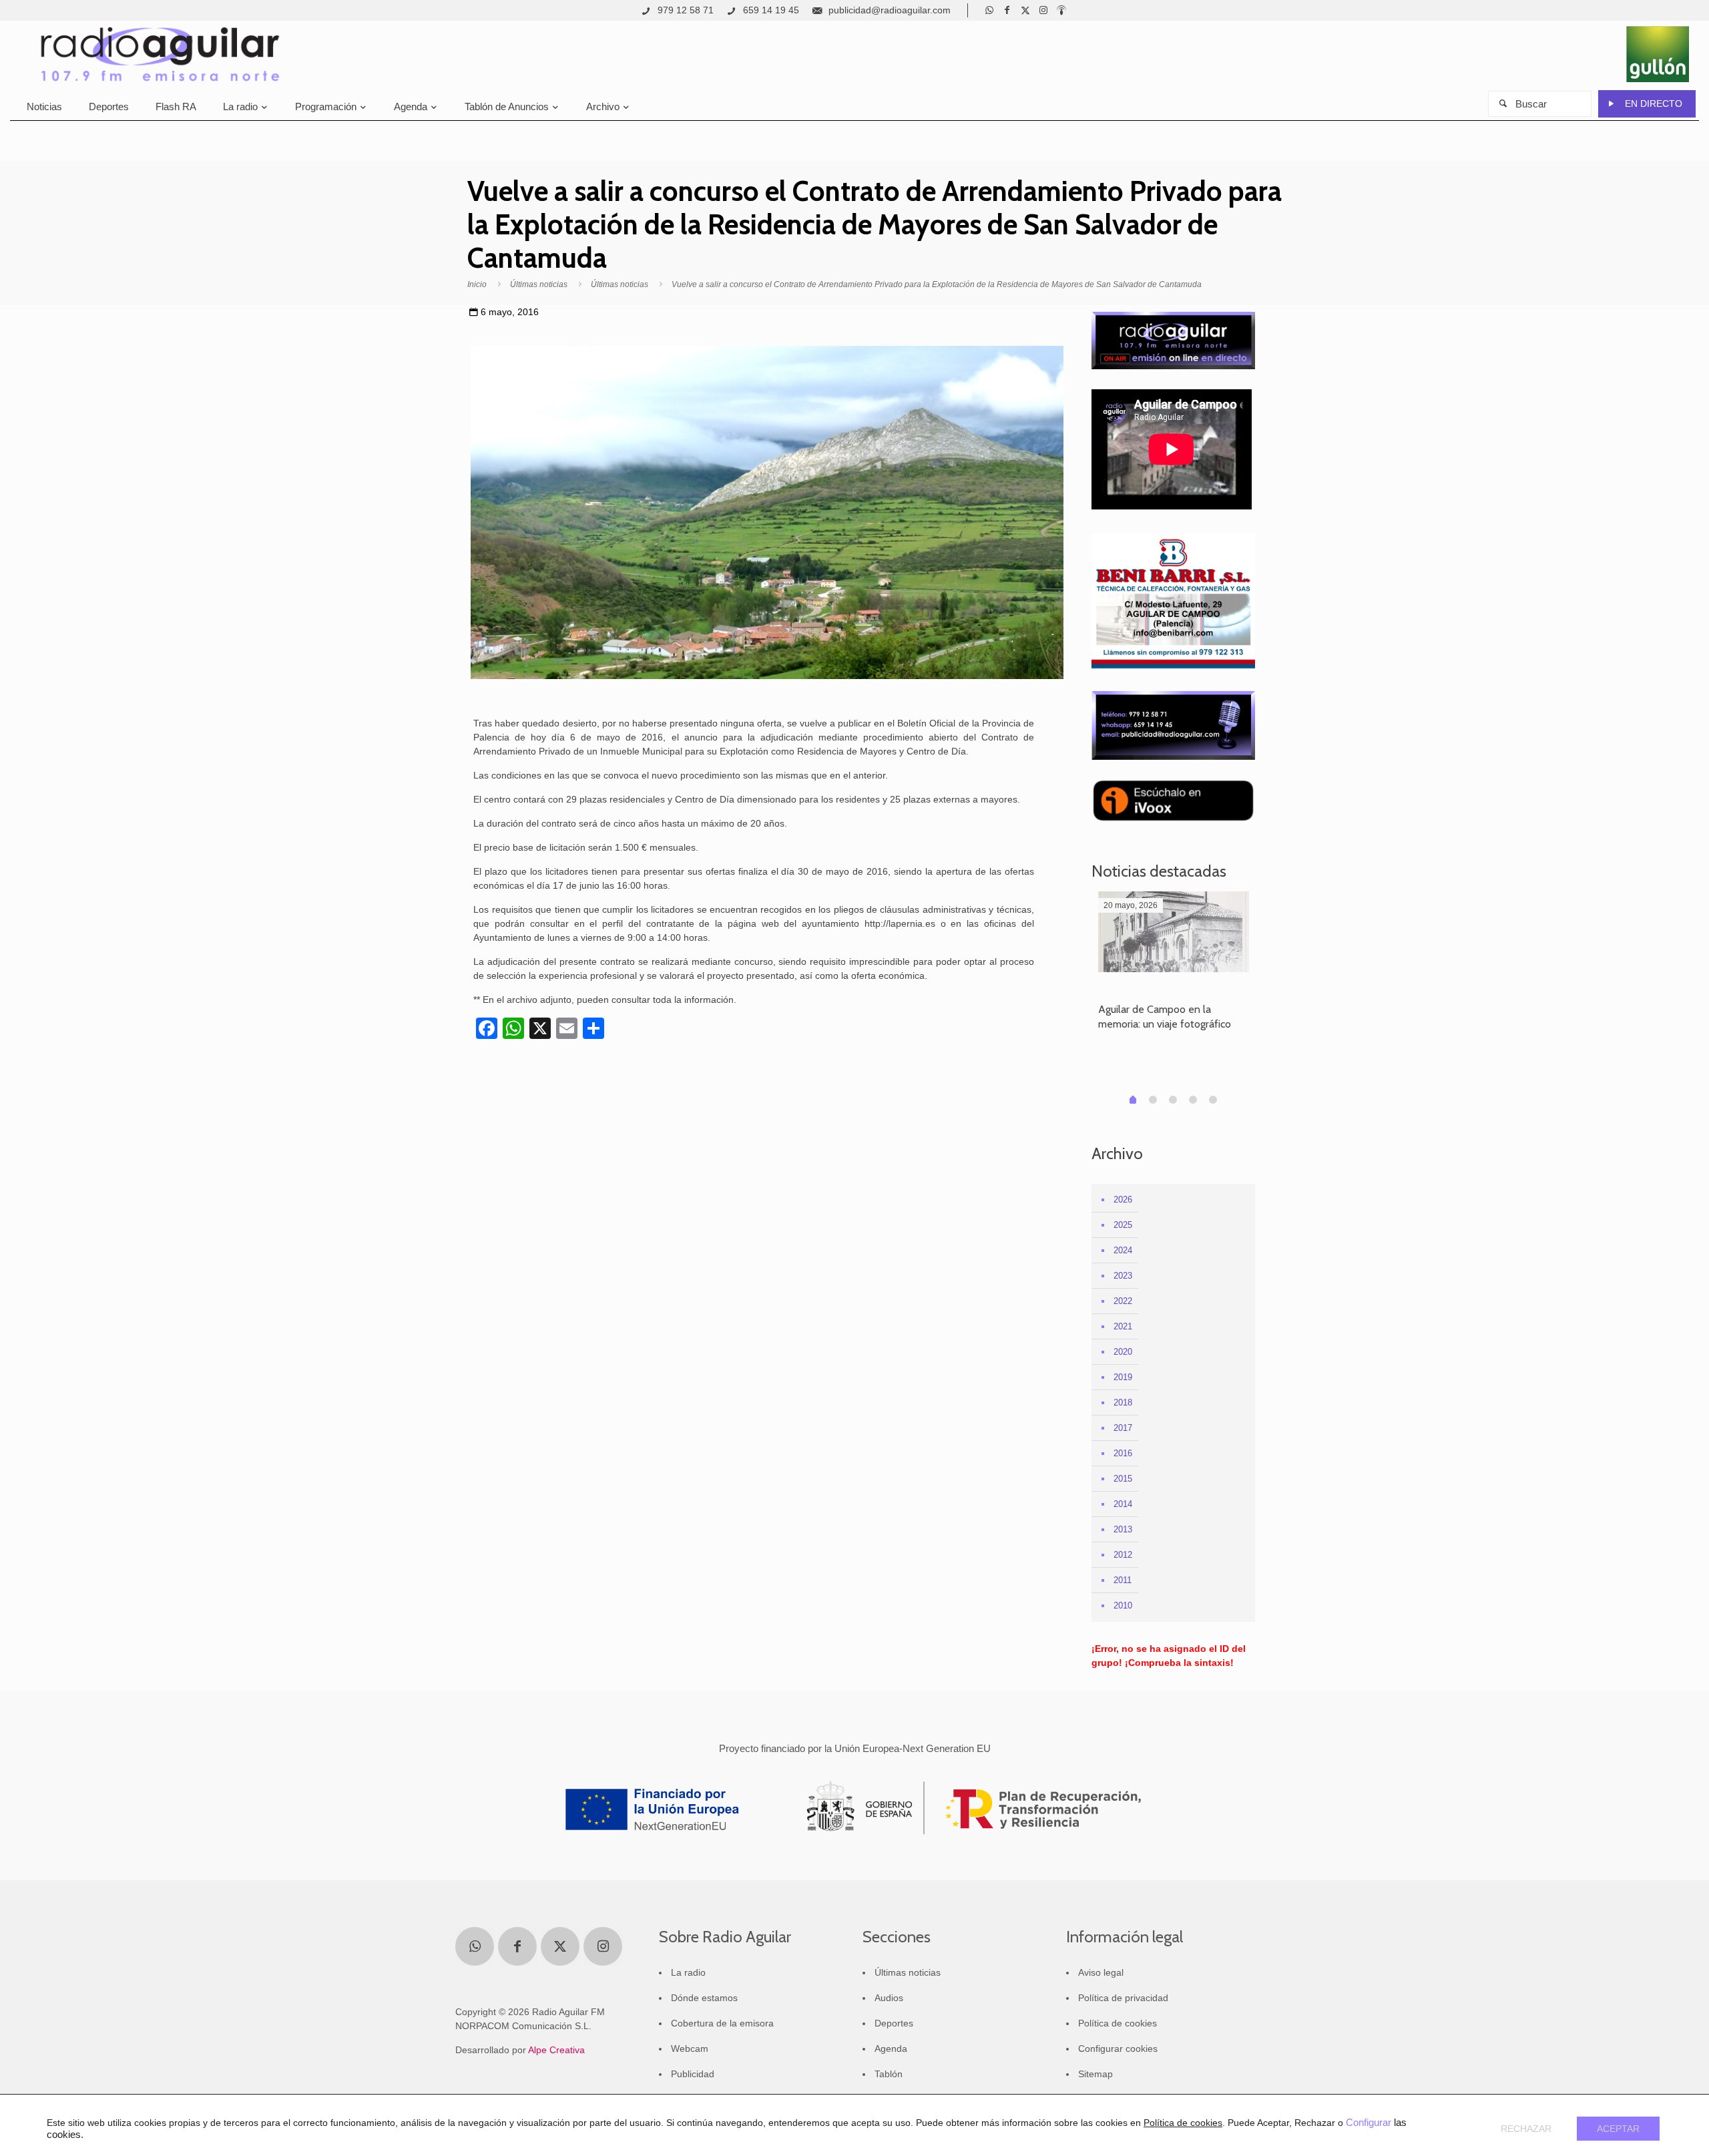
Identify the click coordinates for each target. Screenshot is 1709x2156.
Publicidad (693, 2074)
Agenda (891, 2049)
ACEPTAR (1618, 2129)
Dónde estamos (704, 1998)
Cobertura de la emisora (722, 2023)
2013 (1123, 1529)
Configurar (1369, 2123)
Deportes (894, 2023)
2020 (1123, 1352)
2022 (1123, 1301)
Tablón (889, 2074)
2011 (1123, 1580)
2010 (1123, 1605)
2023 (1123, 1276)
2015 (1123, 1479)
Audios (889, 1998)
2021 (1123, 1326)
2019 (1123, 1377)
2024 (1123, 1250)
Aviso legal (1101, 1972)
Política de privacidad (1123, 1998)
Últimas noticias (539, 284)
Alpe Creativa (556, 2050)
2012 (1123, 1555)
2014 (1123, 1504)
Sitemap (1095, 2074)
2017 (1123, 1428)
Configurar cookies (1118, 2049)
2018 (1123, 1403)
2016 (1123, 1453)
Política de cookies (1118, 2023)
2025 (1123, 1225)
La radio (688, 1972)
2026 (1123, 1200)
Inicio (477, 284)
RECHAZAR (1526, 2129)
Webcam (690, 2049)
